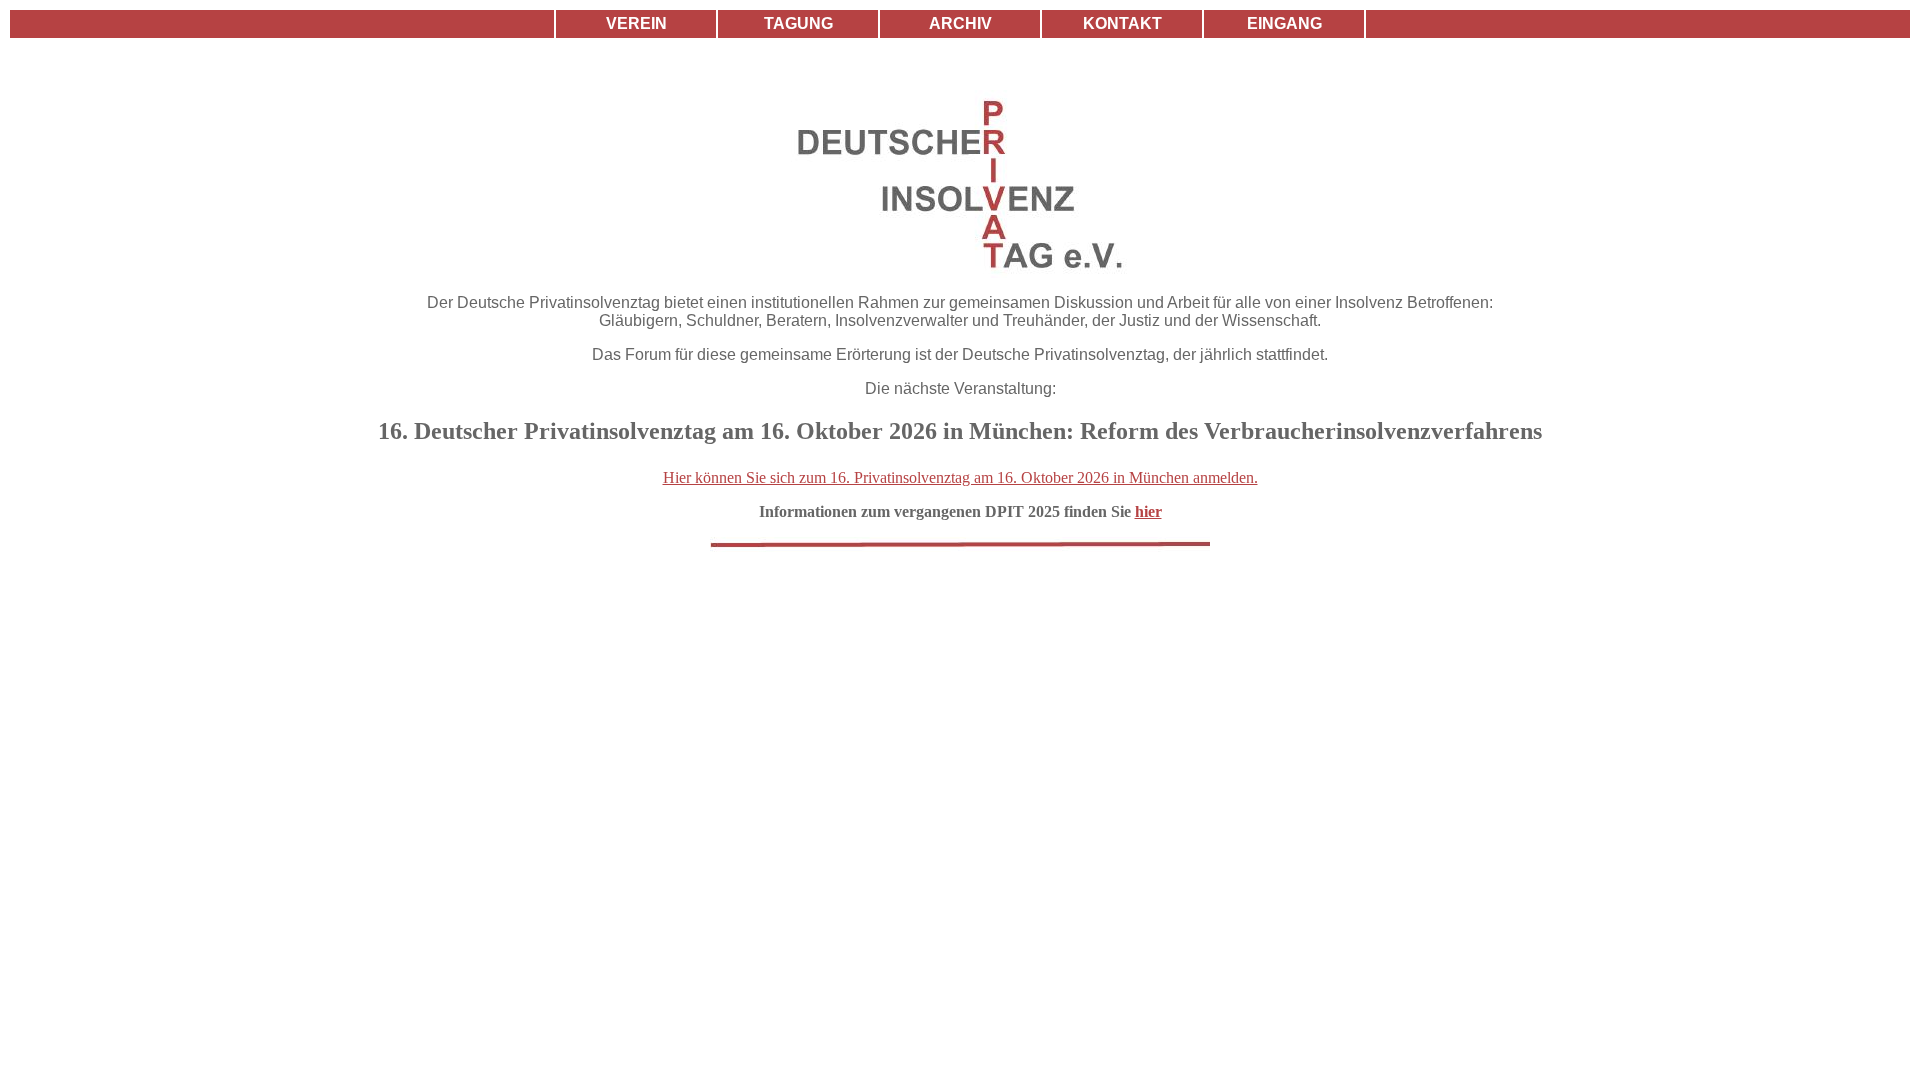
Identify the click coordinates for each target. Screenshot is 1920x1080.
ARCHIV (960, 23)
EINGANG (1284, 23)
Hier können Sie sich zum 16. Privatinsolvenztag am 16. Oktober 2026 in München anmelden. (960, 477)
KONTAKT (1122, 23)
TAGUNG (798, 23)
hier (1148, 511)
